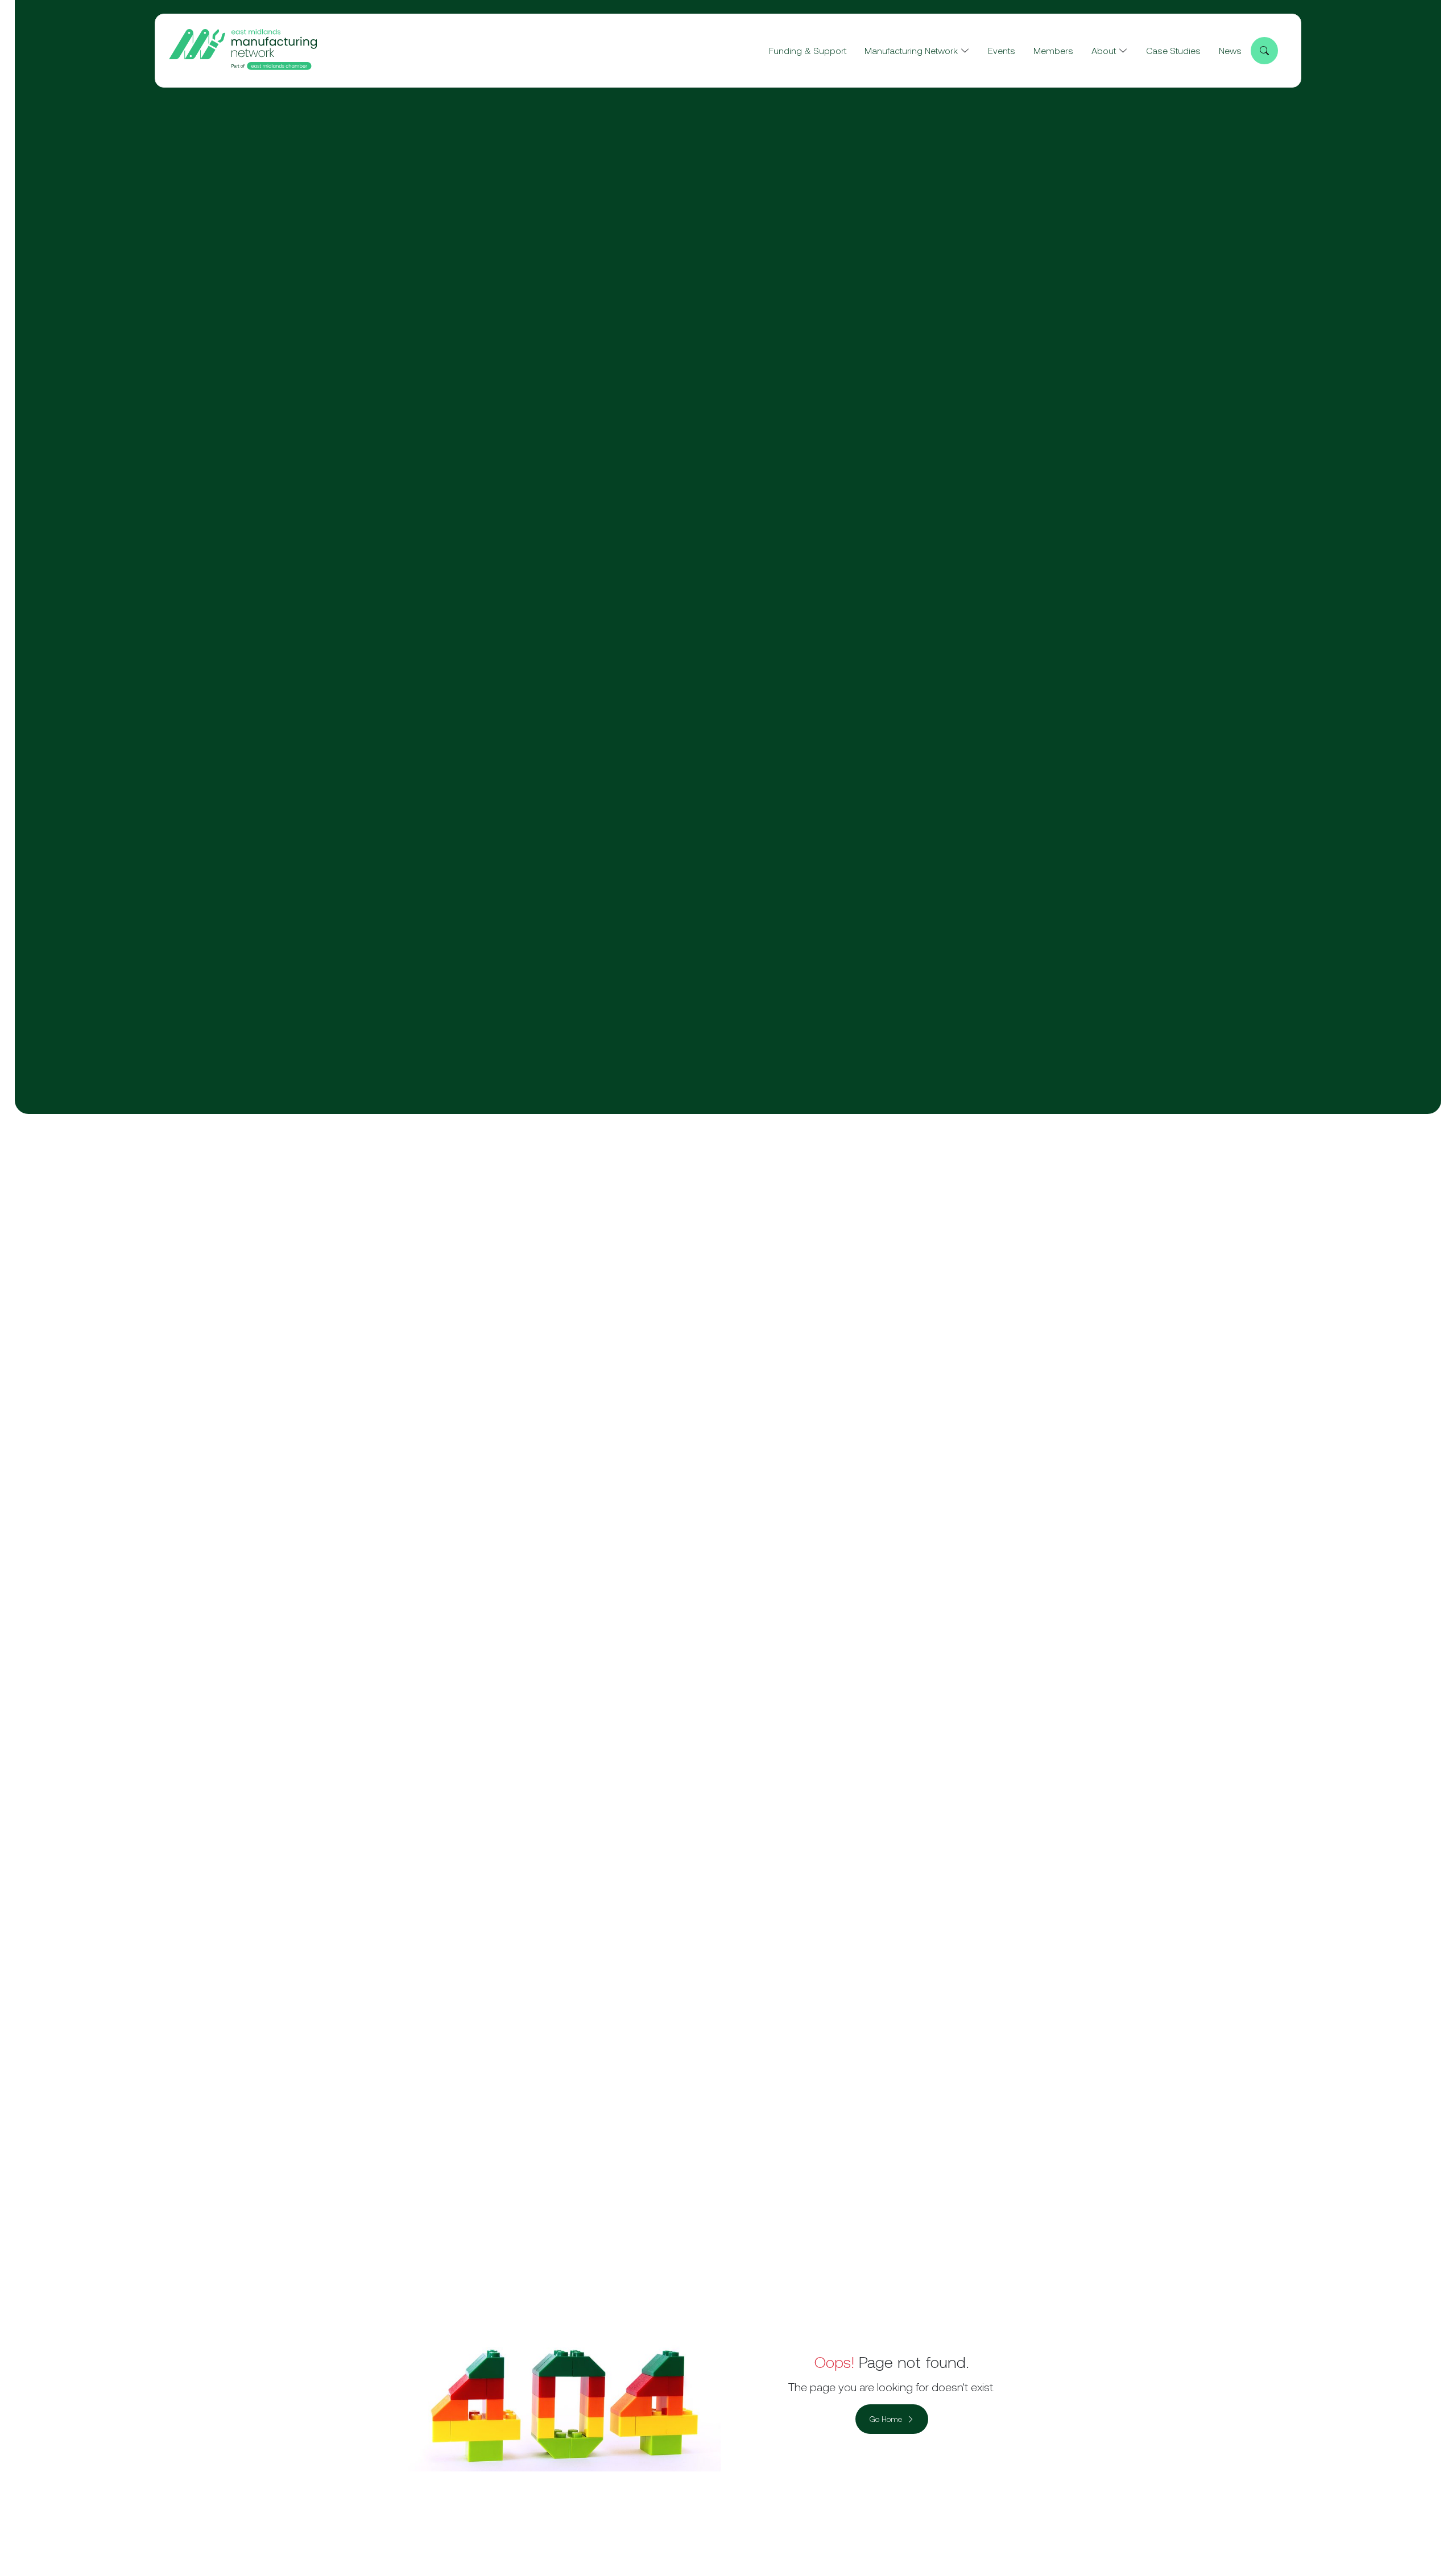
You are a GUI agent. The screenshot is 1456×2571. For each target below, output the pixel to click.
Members (1053, 51)
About (1104, 51)
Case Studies (1173, 51)
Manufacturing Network (911, 51)
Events (1002, 51)
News (1230, 51)
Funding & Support (808, 51)
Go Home (886, 2419)
